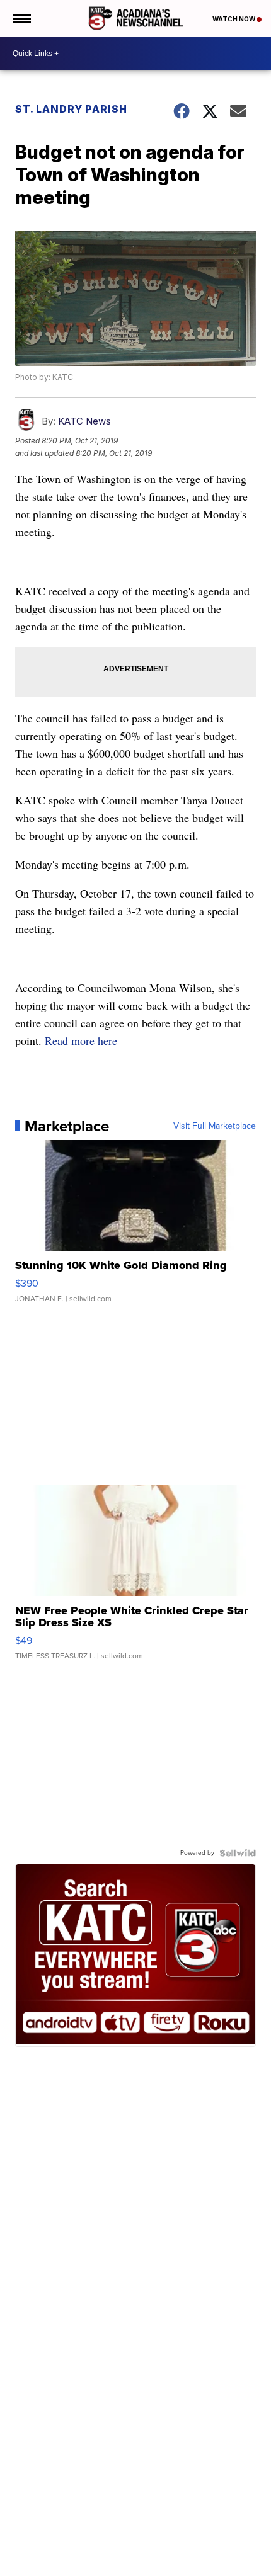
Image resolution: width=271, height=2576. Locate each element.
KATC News (84, 421)
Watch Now (234, 19)
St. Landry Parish (71, 109)
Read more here (81, 1040)
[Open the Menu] (21, 18)
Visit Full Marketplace (215, 1126)
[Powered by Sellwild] (238, 1853)
